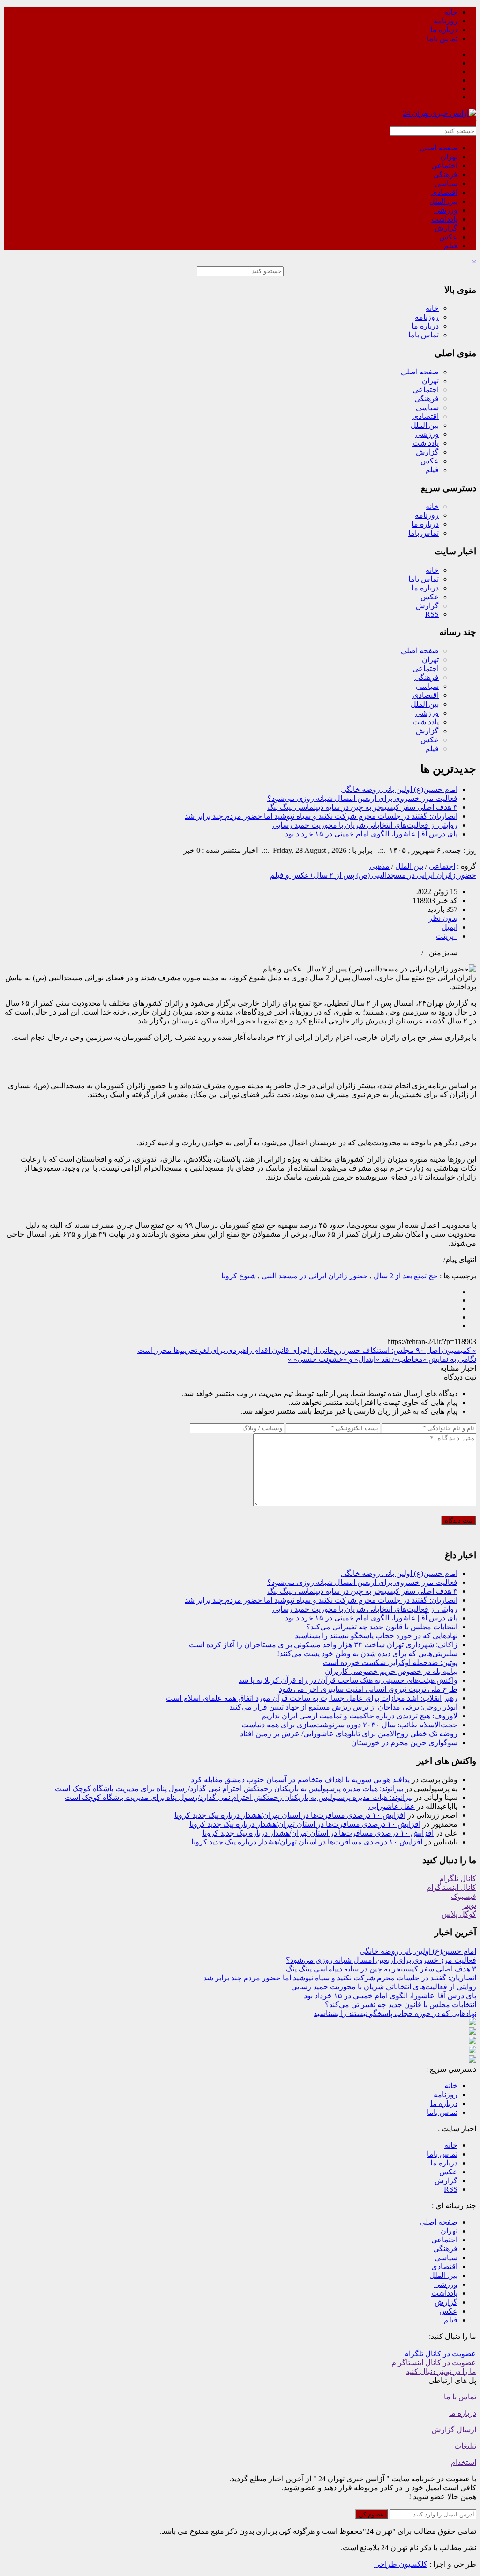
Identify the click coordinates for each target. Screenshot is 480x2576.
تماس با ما (460, 2397)
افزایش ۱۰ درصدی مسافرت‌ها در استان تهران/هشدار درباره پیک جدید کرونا (290, 1815)
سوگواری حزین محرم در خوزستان (404, 1743)
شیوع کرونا (239, 1276)
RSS (432, 614)
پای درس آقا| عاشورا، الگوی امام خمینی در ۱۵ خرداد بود (371, 834)
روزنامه (446, 21)
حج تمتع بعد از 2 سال (406, 1276)
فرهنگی (445, 175)
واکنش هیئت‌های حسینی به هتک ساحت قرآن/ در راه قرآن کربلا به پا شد (348, 1680)
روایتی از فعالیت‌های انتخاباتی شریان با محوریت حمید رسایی (365, 825)
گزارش (446, 228)
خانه (451, 12)
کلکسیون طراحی (401, 2564)
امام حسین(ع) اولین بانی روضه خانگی (399, 789)
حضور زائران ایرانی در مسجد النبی (315, 1276)
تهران (449, 157)
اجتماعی (444, 166)
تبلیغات (465, 2446)
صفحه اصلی (439, 148)
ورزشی (446, 210)
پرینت (447, 936)
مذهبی (379, 866)
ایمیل (450, 927)
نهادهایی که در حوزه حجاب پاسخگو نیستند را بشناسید (376, 1636)
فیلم (451, 246)
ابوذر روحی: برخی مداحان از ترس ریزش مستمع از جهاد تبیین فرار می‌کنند (343, 1707)
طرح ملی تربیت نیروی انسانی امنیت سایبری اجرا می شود (368, 1689)
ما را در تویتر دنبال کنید (441, 2371)
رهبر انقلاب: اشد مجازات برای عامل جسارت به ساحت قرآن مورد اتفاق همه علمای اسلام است (312, 1698)
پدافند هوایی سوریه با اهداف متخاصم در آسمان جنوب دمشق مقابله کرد (300, 1780)
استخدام (464, 2462)
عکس (448, 237)
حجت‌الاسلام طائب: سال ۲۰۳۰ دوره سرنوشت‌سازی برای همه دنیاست (349, 1725)
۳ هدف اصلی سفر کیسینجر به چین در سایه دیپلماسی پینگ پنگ (362, 807)
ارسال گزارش (454, 2430)
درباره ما (444, 30)
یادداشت (444, 219)
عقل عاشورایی (392, 1806)
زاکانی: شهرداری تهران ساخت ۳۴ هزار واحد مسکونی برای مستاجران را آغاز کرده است (323, 1645)
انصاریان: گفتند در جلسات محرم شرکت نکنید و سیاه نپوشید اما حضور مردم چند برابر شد (321, 816)
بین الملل (443, 201)
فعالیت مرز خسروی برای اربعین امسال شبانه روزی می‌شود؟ (362, 798)
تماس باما (442, 39)
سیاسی (446, 183)
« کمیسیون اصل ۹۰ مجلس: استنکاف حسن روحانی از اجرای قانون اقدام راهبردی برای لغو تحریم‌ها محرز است (307, 1350)
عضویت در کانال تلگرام (440, 2354)
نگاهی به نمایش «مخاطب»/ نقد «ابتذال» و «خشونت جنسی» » (382, 1359)
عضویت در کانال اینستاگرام (434, 2363)
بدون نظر (443, 918)
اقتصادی (444, 192)
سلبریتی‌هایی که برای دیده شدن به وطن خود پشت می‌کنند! (367, 1654)
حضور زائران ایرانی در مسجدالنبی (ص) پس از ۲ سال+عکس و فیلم (373, 875)
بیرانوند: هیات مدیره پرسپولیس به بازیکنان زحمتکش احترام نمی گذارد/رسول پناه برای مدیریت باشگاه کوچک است (229, 1788)
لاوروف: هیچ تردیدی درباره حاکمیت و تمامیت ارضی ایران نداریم (360, 1716)
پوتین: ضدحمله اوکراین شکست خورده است (390, 1662)
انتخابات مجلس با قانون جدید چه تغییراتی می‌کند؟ (382, 1627)
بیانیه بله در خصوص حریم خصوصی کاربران (391, 1671)
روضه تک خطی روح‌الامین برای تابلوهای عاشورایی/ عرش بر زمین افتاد (349, 1734)
